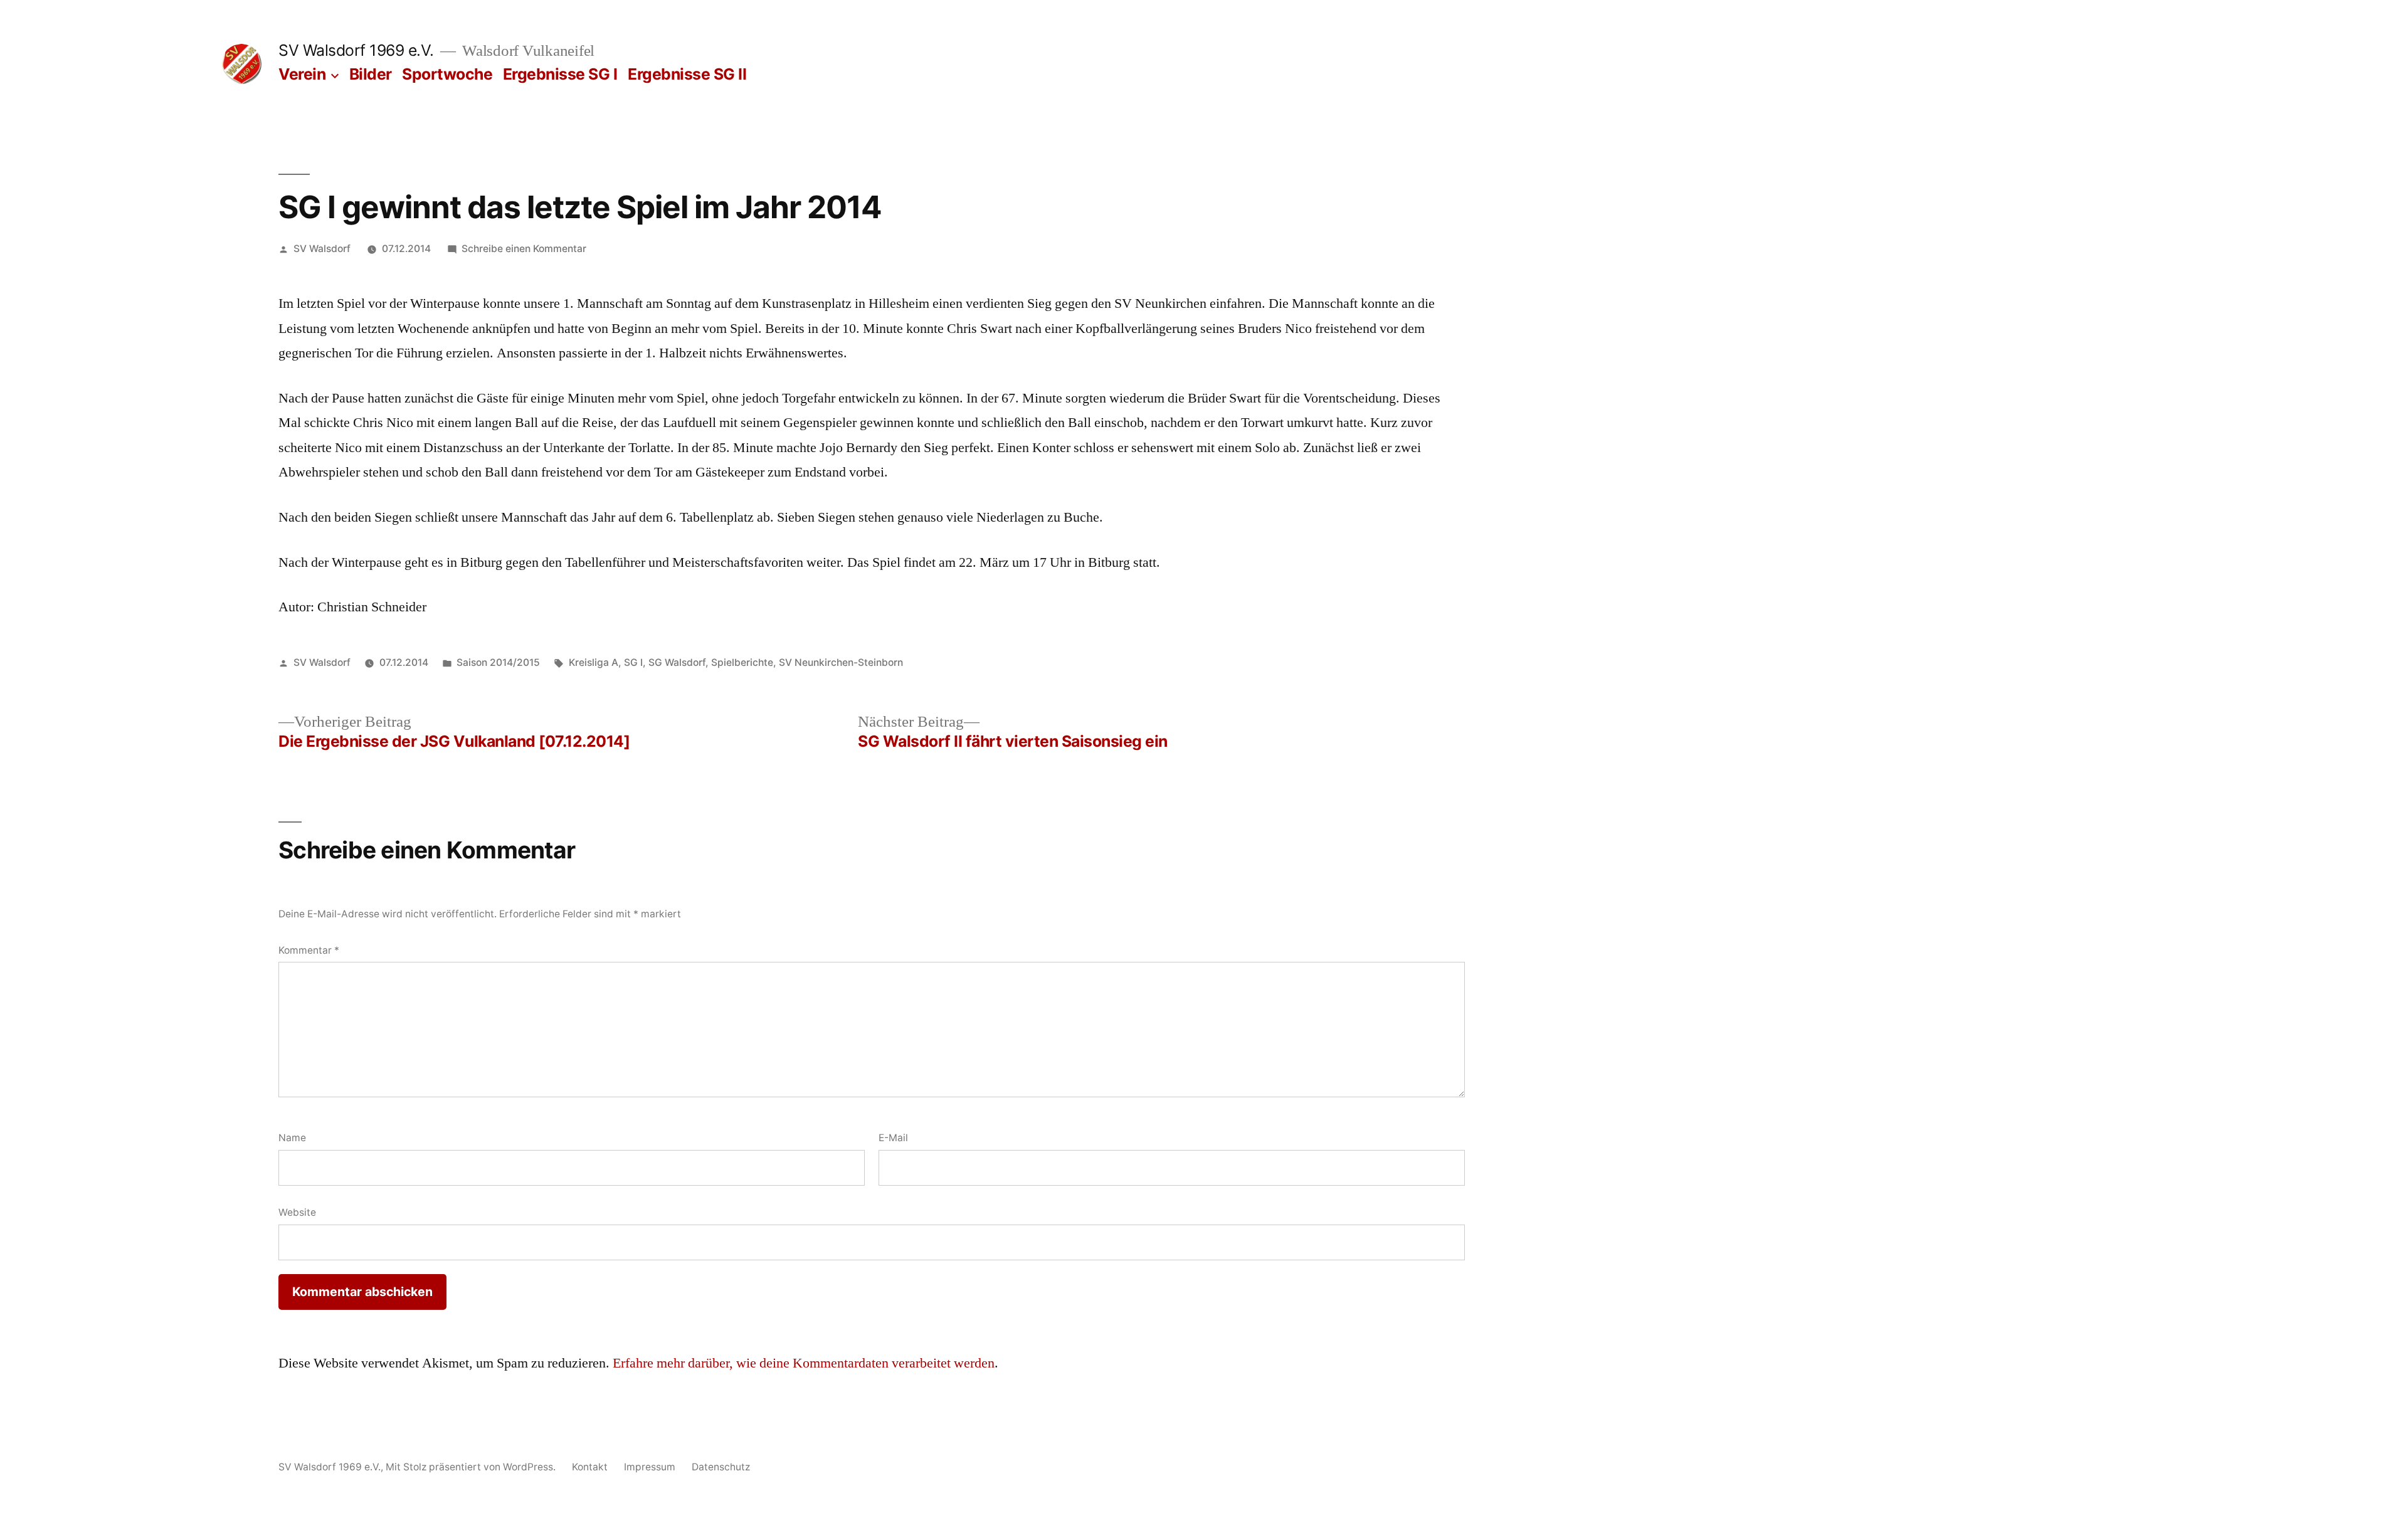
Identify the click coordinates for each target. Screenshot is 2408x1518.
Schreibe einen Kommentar (524, 249)
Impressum (650, 1467)
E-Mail (893, 1138)
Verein (302, 74)
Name (292, 1138)
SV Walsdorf (322, 249)
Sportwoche (447, 74)
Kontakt (590, 1467)
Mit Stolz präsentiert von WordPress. (472, 1467)
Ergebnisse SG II (687, 74)
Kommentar (309, 950)
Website (297, 1212)
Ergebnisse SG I (560, 74)
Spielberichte (742, 662)
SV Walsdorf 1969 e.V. (356, 50)
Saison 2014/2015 (498, 662)
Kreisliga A (594, 662)
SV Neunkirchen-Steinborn (841, 662)
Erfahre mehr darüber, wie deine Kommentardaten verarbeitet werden (804, 1363)
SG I (633, 662)
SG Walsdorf (677, 662)
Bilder (371, 74)
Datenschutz (721, 1467)
